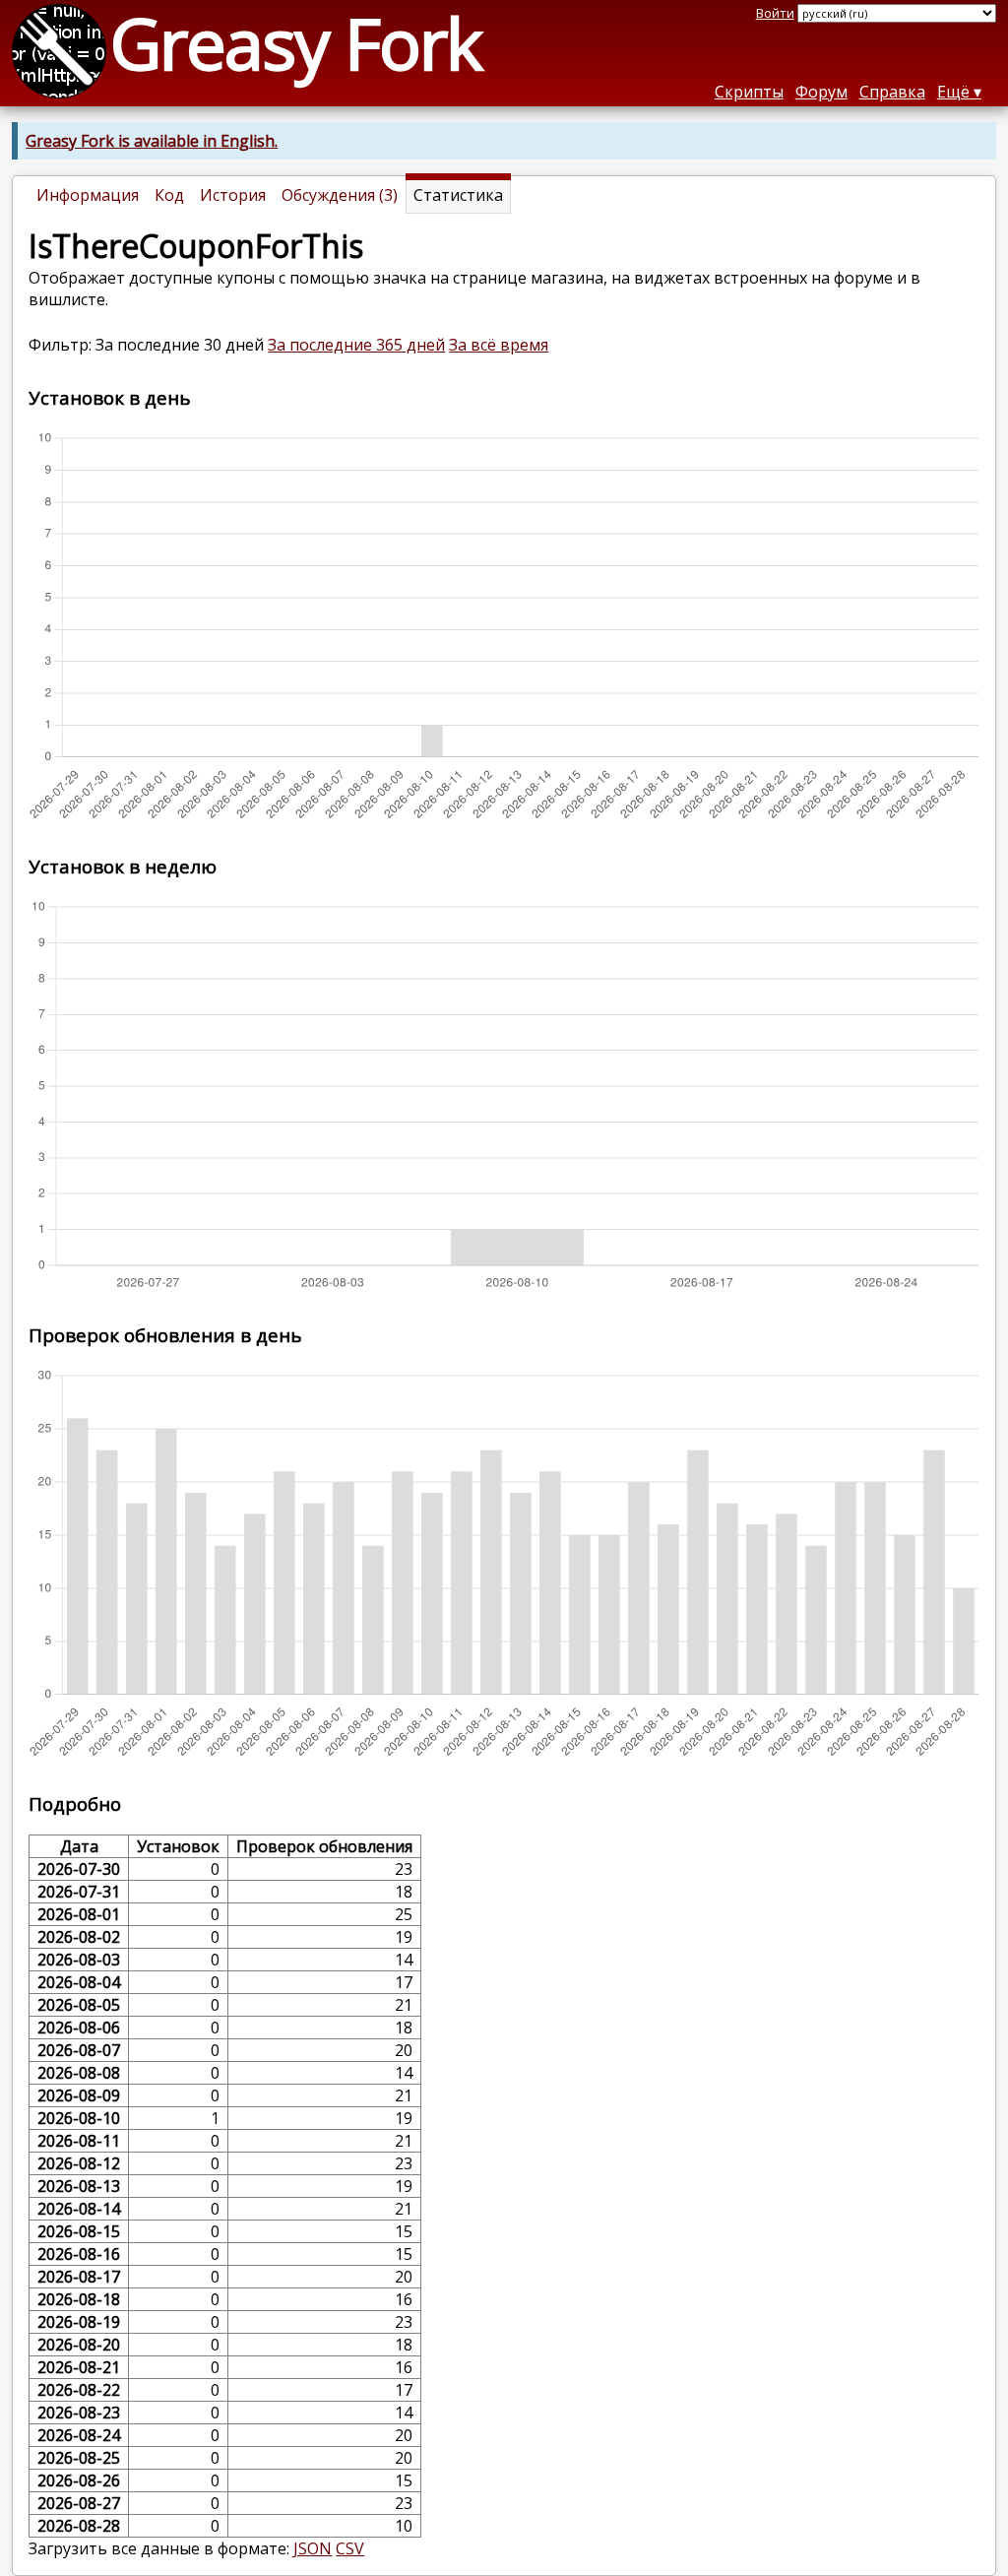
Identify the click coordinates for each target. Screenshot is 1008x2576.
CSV (350, 2548)
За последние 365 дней (356, 345)
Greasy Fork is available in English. (152, 141)
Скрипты (749, 92)
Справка (892, 92)
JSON (313, 2548)
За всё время (499, 345)
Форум (821, 92)
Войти (775, 13)
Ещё (953, 92)
